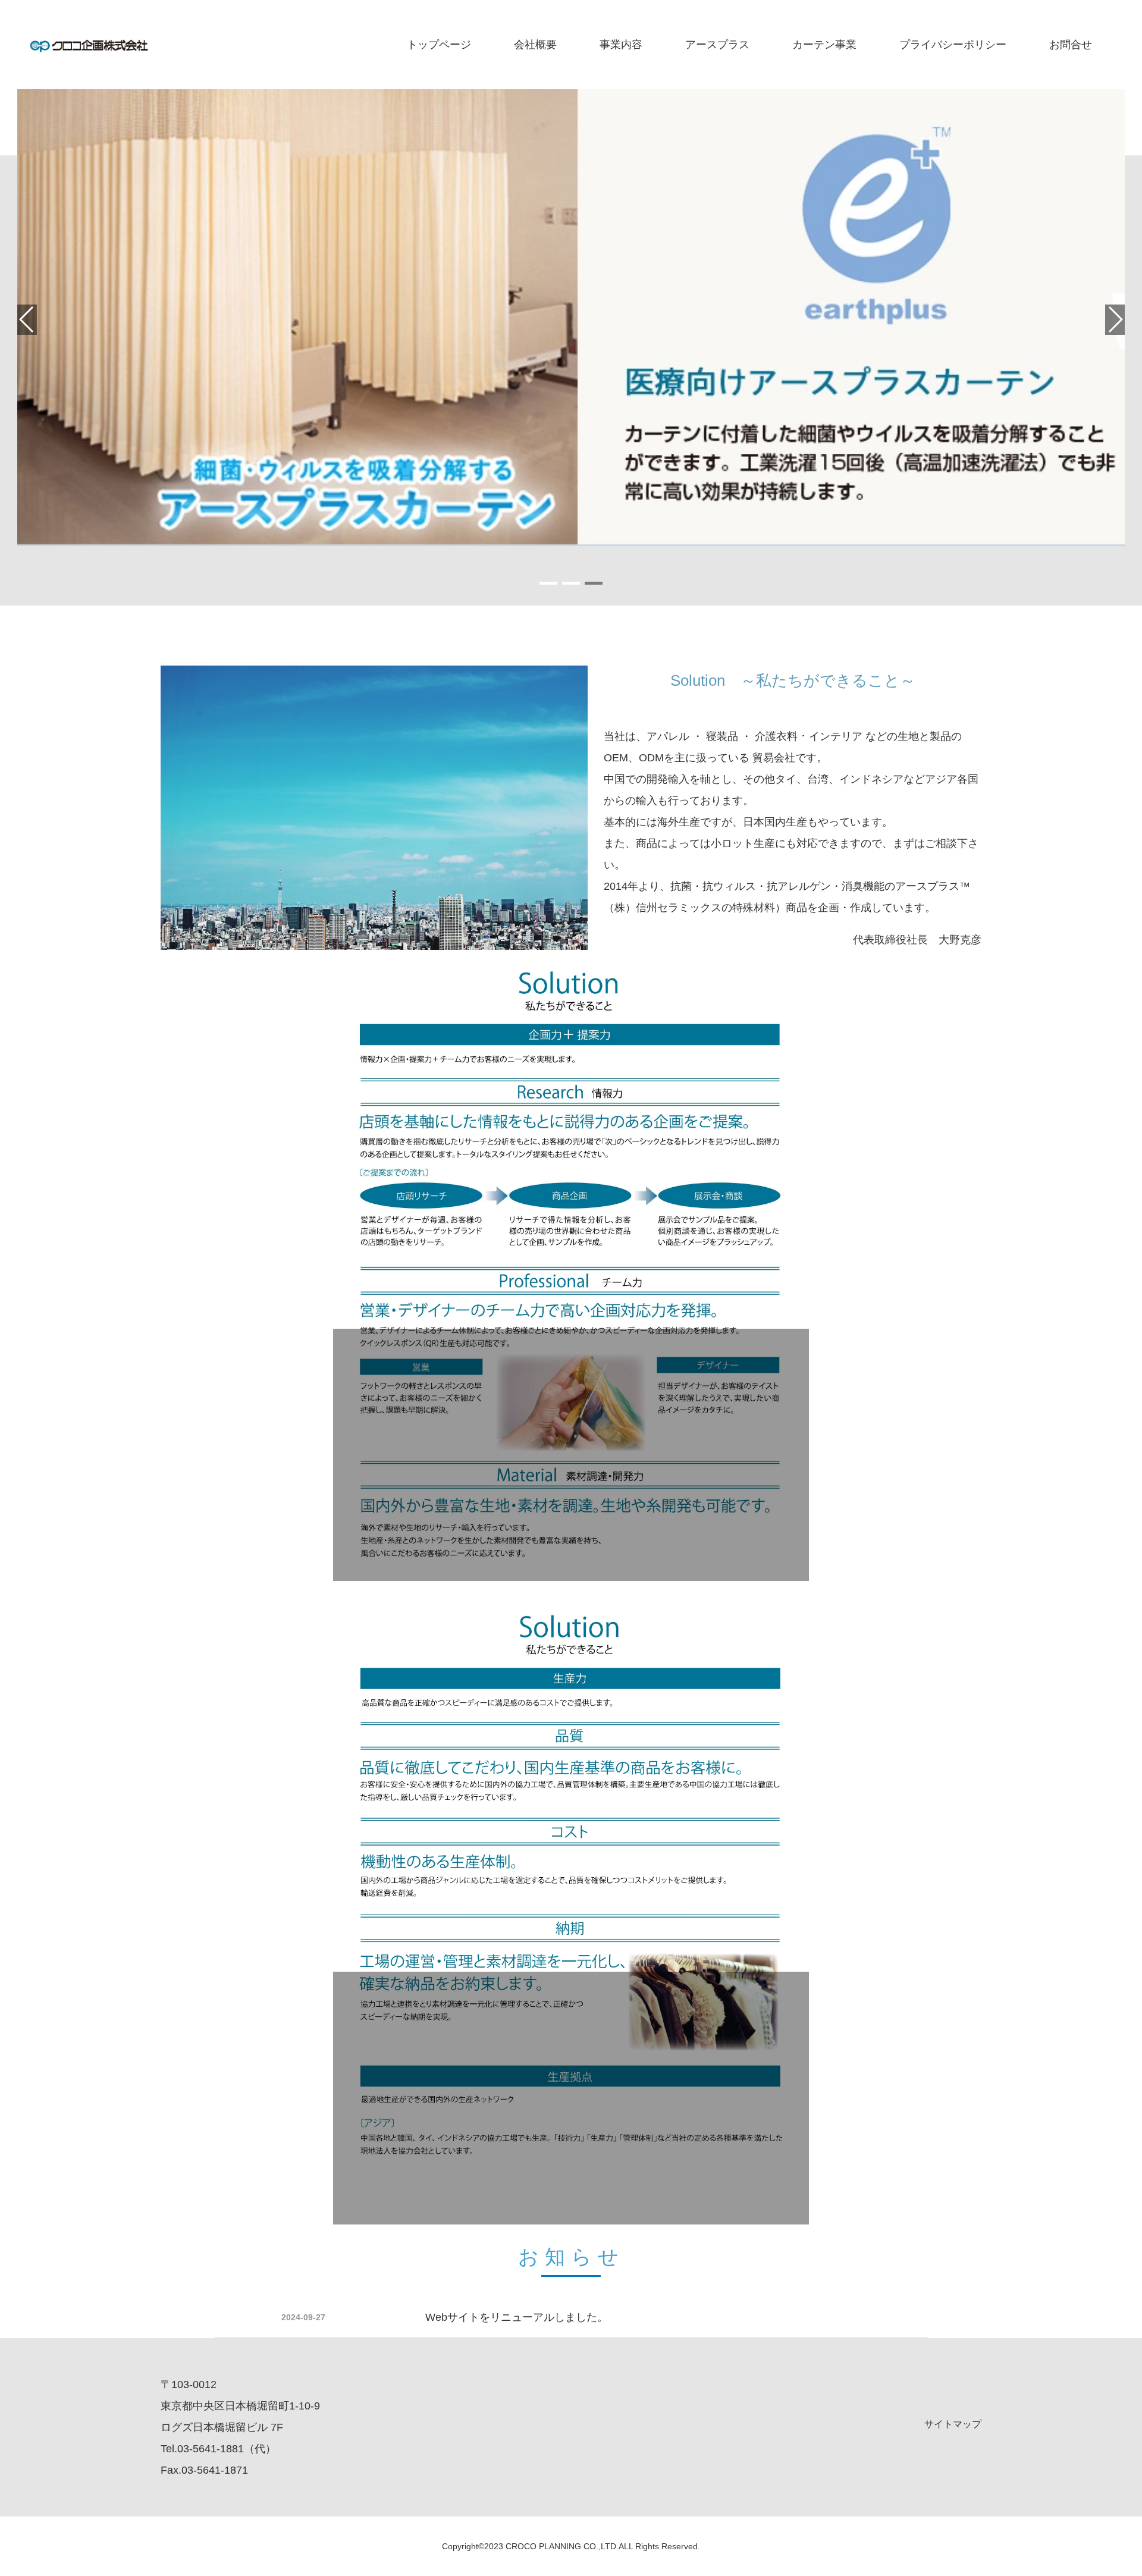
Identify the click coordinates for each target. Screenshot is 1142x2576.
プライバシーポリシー (953, 45)
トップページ (439, 45)
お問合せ (1071, 45)
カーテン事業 (824, 45)
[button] (548, 583)
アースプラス (717, 45)
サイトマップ (953, 2424)
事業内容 (621, 45)
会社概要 (535, 45)
